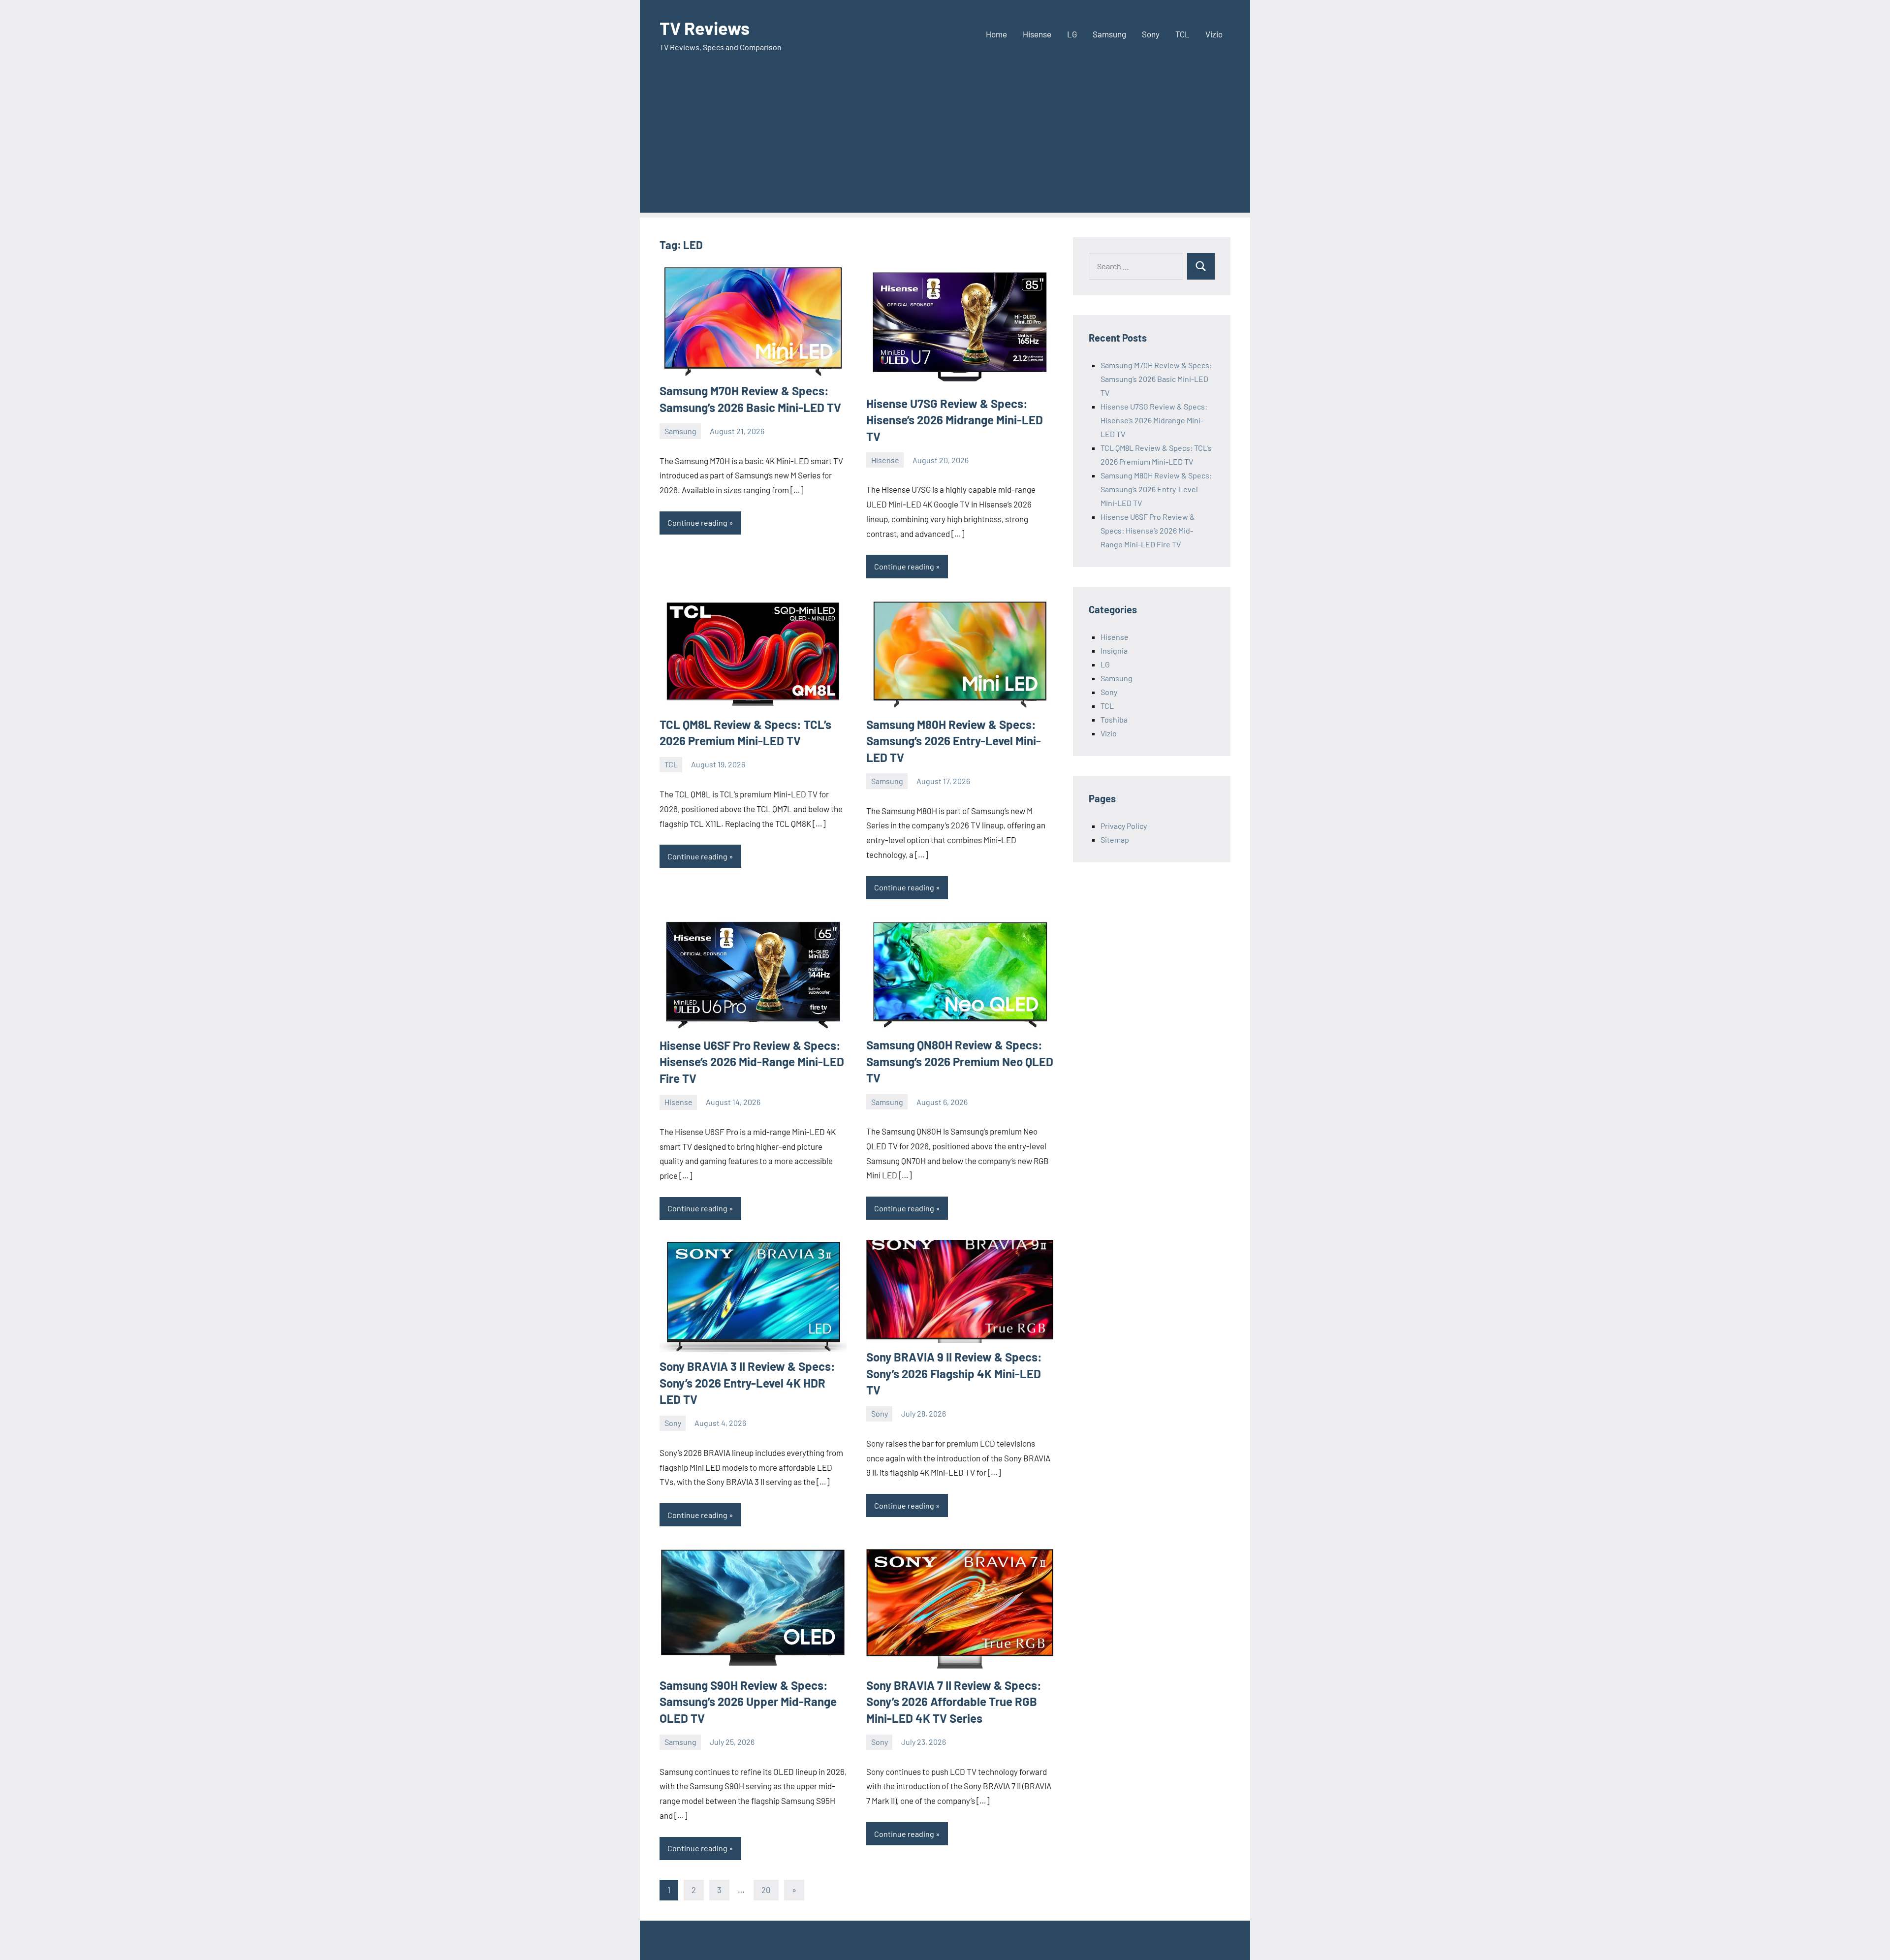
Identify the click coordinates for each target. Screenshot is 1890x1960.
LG (1072, 34)
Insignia (1114, 650)
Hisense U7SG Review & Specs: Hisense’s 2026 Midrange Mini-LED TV (955, 420)
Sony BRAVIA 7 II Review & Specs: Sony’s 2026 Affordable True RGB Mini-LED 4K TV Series (954, 1702)
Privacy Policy (1124, 826)
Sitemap (1115, 839)
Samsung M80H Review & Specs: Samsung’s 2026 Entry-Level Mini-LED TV (954, 741)
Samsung (1109, 34)
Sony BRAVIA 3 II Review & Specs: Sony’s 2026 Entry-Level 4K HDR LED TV (747, 1383)
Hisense (1037, 34)
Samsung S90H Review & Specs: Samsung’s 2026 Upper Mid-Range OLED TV (748, 1702)
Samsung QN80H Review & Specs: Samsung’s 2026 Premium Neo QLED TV (960, 1061)
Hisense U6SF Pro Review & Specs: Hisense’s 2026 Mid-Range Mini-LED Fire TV (752, 1062)
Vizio (1214, 34)
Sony (1151, 34)
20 (766, 1890)
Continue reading (697, 522)
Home (996, 34)
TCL (1182, 34)
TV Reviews (705, 28)
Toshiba (1114, 719)
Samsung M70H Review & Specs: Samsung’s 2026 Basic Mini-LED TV (1156, 379)
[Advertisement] (945, 144)
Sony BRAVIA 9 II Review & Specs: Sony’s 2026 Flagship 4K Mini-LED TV (954, 1373)
